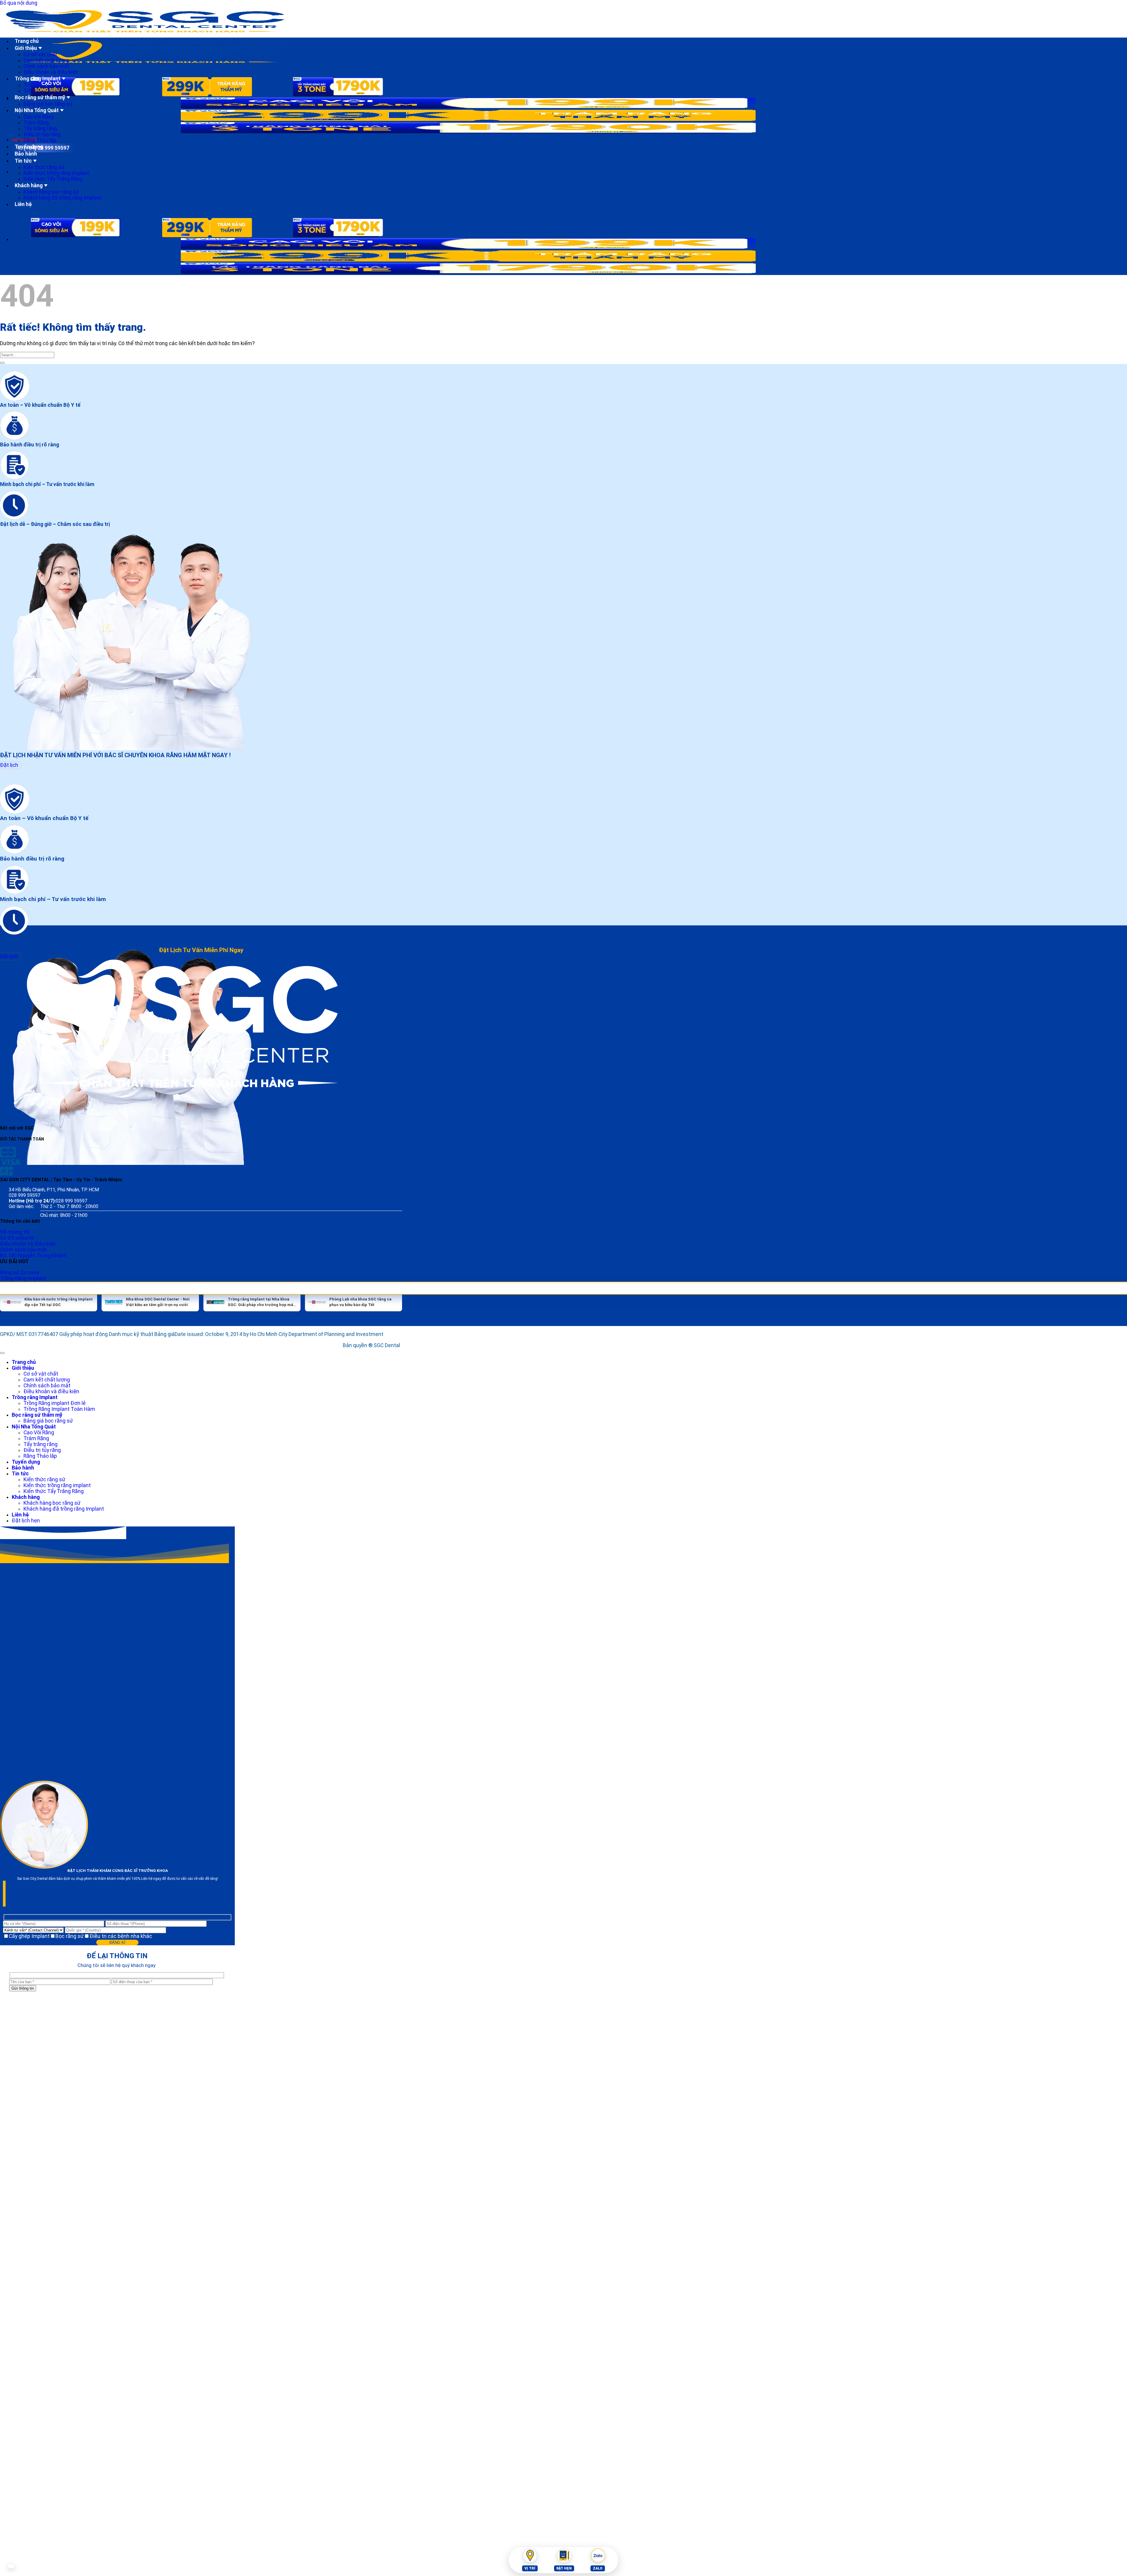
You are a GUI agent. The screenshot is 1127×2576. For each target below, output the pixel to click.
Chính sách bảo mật (47, 66)
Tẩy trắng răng (40, 129)
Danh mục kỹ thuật (130, 1334)
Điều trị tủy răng (42, 134)
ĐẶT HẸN (564, 2568)
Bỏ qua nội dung (18, 3)
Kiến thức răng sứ (44, 167)
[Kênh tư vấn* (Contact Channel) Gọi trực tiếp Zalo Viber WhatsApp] (34, 1930)
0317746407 (43, 1334)
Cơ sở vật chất (40, 55)
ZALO (597, 2568)
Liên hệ (23, 204)
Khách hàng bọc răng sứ (52, 192)
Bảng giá (162, 1334)
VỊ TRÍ (530, 2568)
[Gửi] (2, 363)
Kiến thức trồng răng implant (56, 173)
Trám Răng (36, 123)
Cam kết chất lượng (46, 60)
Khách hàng (29, 185)
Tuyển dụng (28, 147)
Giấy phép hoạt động (83, 1334)
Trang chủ (27, 41)
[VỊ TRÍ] (530, 2555)
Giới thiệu (26, 48)
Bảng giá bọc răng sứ (48, 104)
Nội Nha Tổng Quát (37, 110)
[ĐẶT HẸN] (564, 2555)
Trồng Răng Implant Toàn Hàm (58, 1409)
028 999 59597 (25, 1195)
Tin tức (23, 161)
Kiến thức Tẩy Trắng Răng (53, 179)
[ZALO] (598, 2555)
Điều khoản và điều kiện (50, 72)
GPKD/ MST (14, 1334)
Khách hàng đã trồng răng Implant (63, 198)
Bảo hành (26, 154)
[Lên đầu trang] (2, 1353)
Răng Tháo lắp (40, 140)
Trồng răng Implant (37, 79)
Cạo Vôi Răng (39, 117)
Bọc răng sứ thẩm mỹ (40, 97)
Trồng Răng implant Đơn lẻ (53, 1403)
